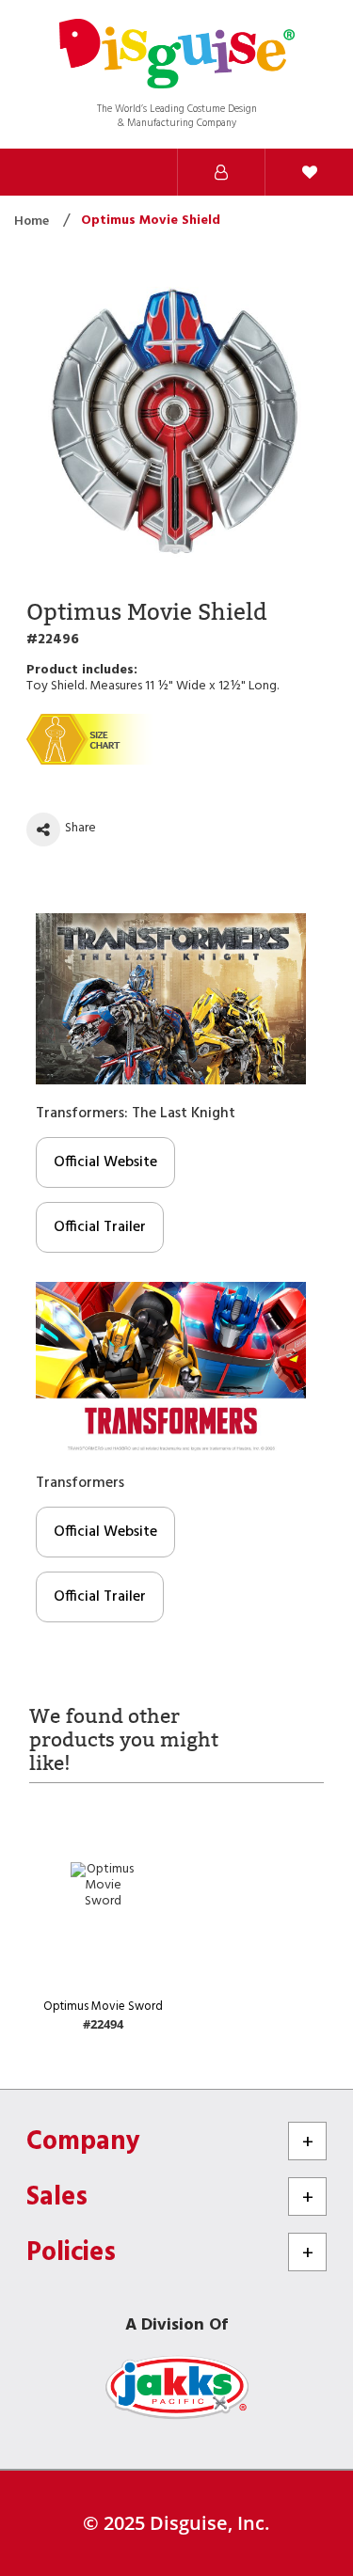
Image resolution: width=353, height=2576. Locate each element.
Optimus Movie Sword (103, 2007)
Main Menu (133, 172)
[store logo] (177, 56)
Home (33, 221)
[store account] (221, 172)
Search (44, 172)
